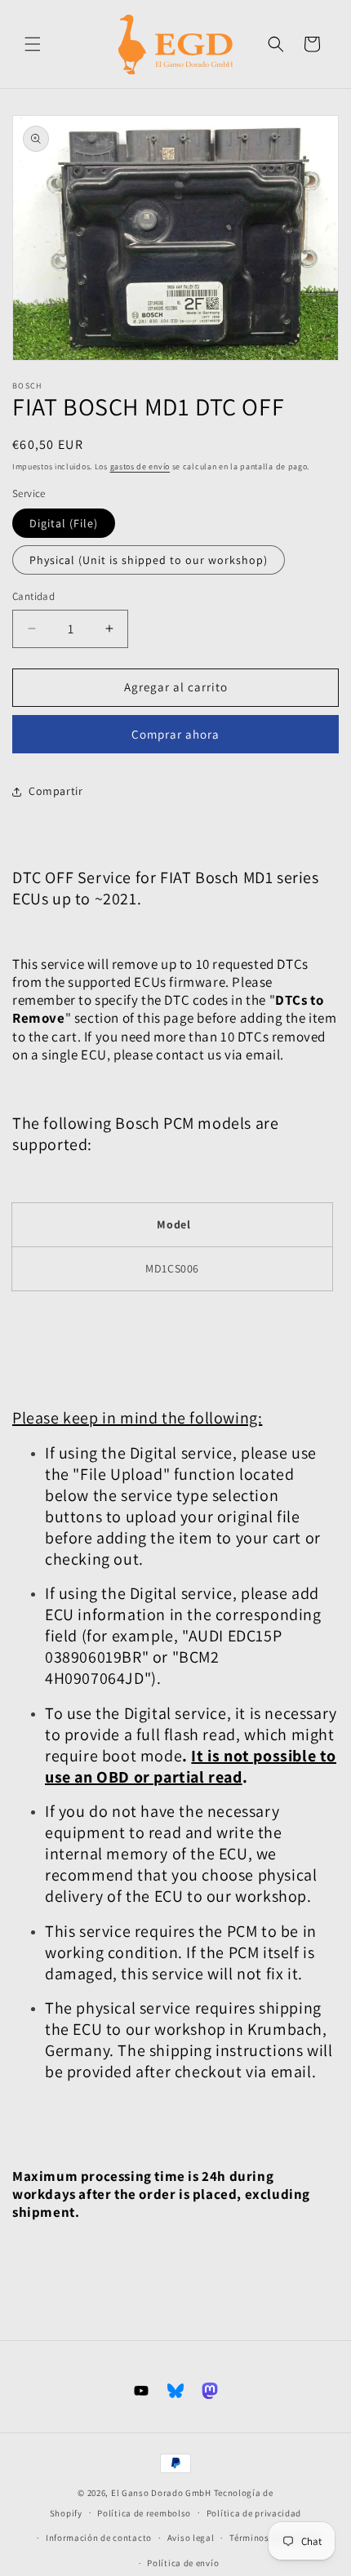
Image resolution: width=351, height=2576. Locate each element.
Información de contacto (99, 2538)
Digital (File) (64, 523)
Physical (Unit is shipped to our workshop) (149, 560)
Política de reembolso (144, 2513)
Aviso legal (191, 2538)
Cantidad (33, 596)
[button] (33, 44)
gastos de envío (140, 466)
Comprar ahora (175, 734)
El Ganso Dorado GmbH (161, 2493)
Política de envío (183, 2563)
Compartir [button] (56, 791)
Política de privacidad (254, 2513)
